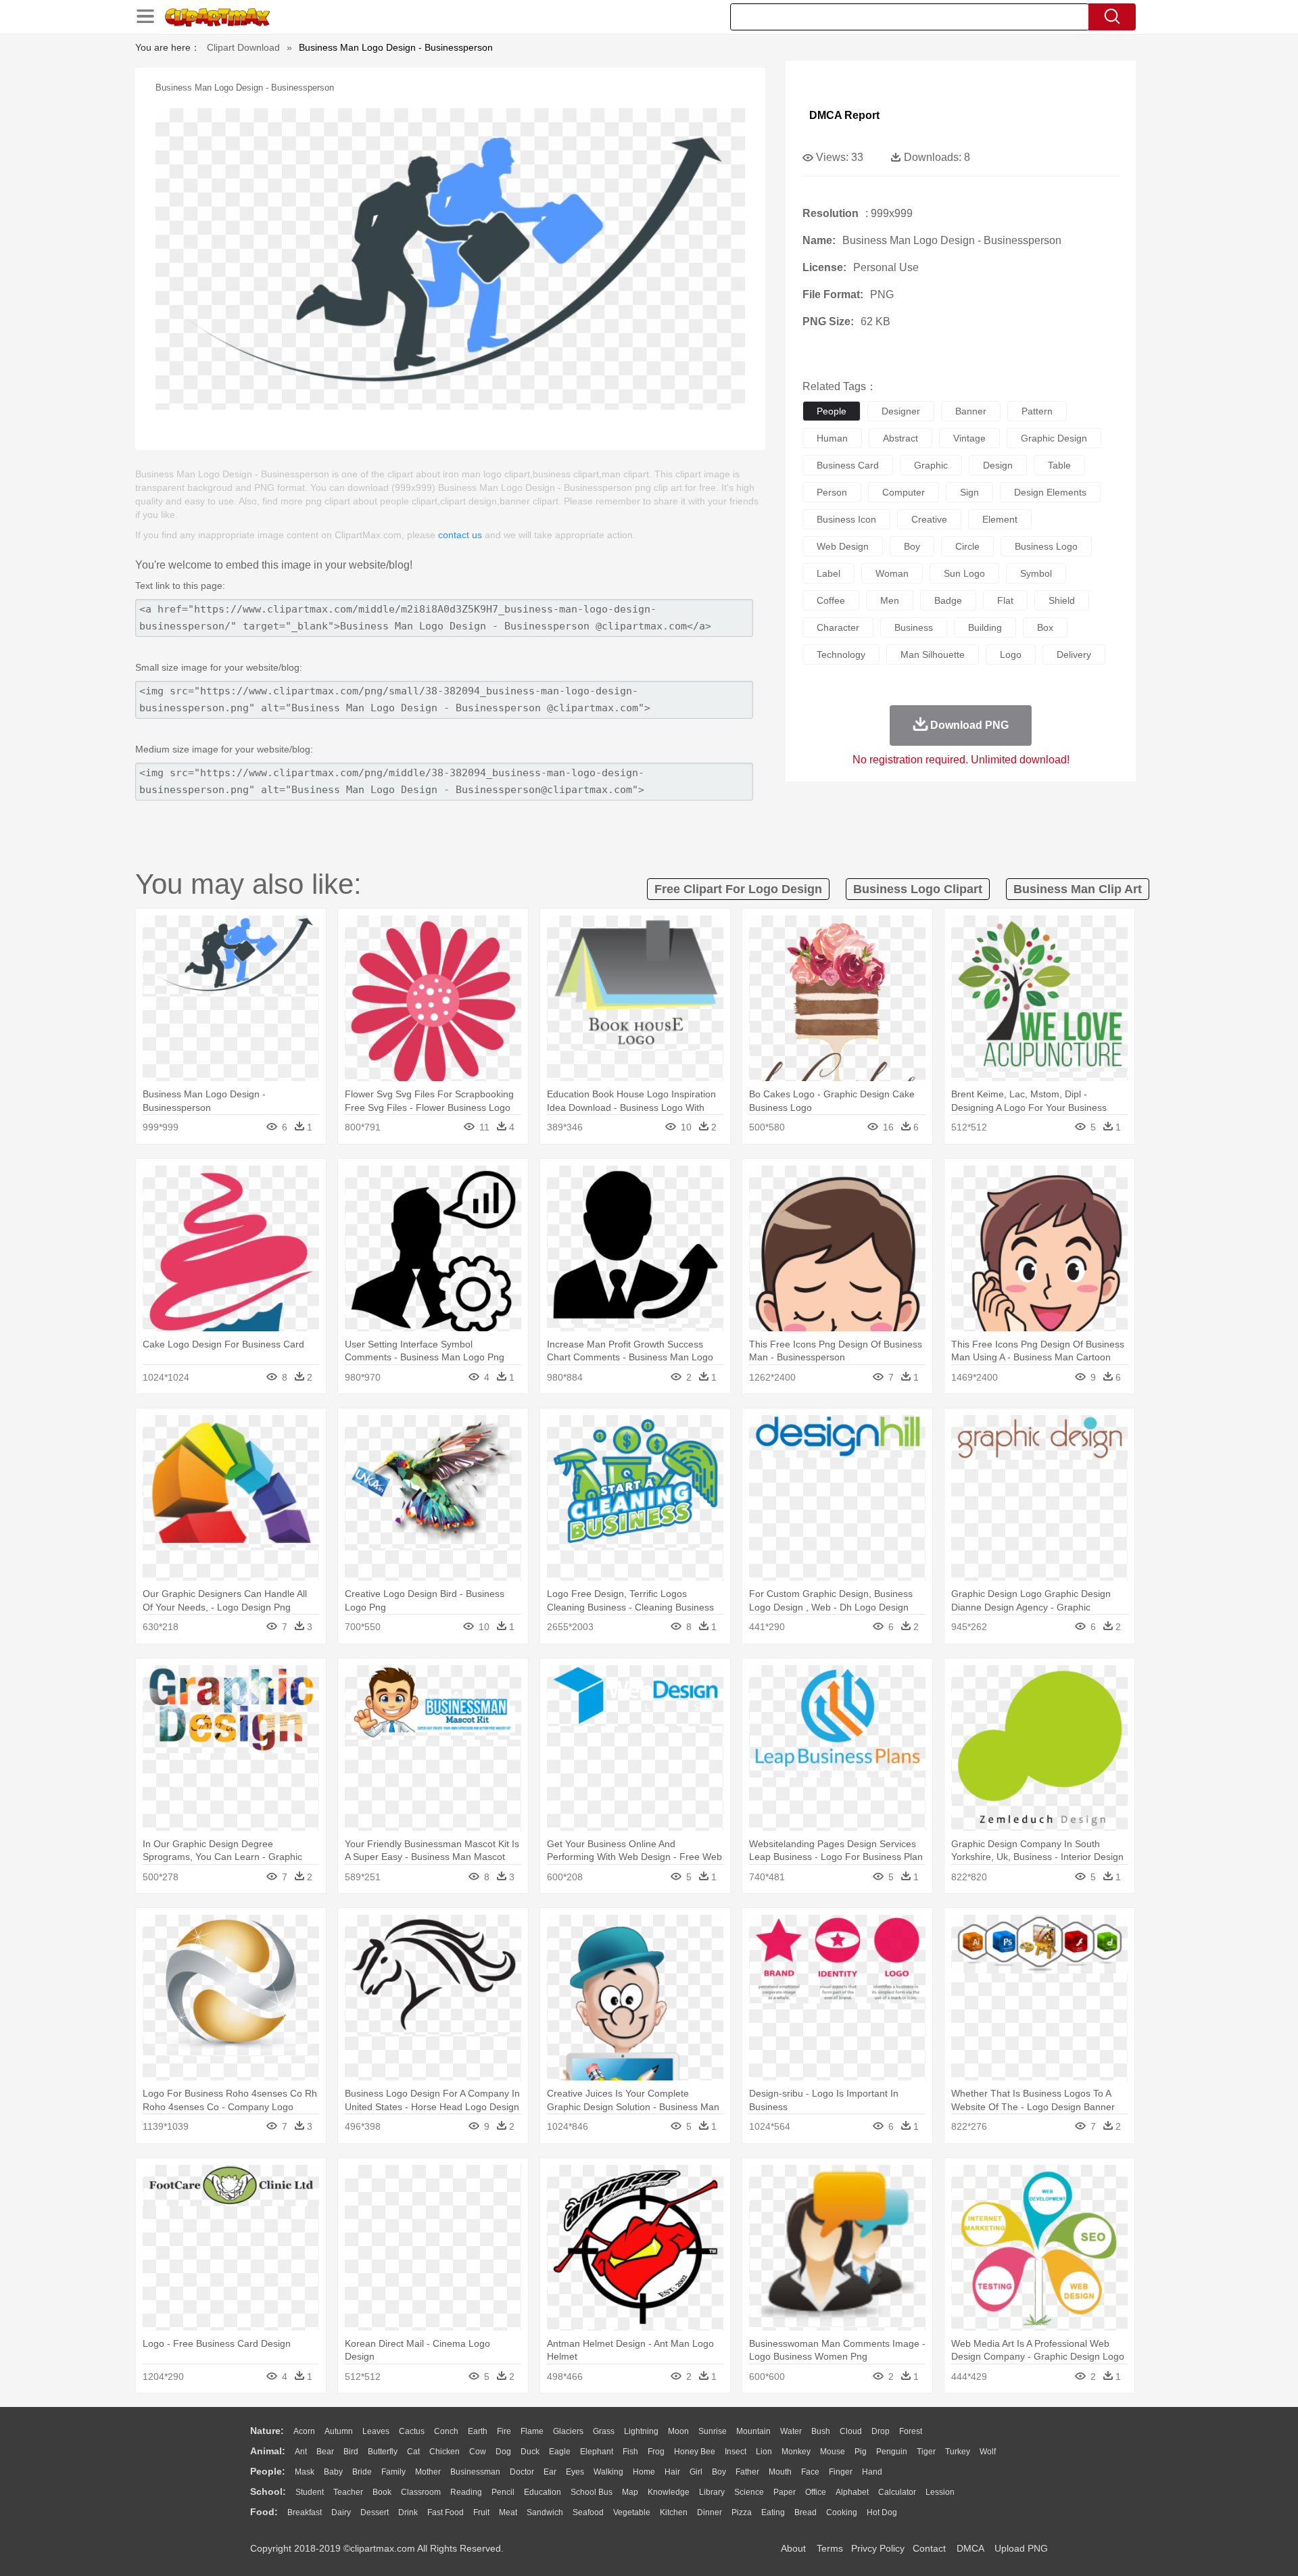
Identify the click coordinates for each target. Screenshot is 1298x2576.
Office (816, 2492)
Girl (696, 2472)
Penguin (892, 2452)
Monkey (796, 2452)
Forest (911, 2431)
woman (892, 573)
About (793, 2548)
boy (912, 546)
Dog (503, 2452)
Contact (929, 2548)
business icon (846, 519)
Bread (806, 2512)
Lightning (641, 2431)
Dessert (375, 2512)
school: (268, 2491)
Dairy (341, 2512)
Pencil (503, 2492)
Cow (478, 2452)
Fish (630, 2452)
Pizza (742, 2512)
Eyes (575, 2472)
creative (929, 519)
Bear (325, 2452)
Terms (830, 2548)
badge (948, 600)
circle (967, 546)
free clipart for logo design (738, 889)
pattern (1037, 411)
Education (543, 2492)
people (832, 411)
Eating (773, 2512)
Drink (408, 2512)
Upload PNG (1021, 2548)
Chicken (444, 2452)
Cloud (851, 2431)
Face (810, 2472)
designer (901, 411)
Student (310, 2492)
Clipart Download (243, 47)
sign (969, 492)
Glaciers (568, 2431)
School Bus (592, 2492)
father (747, 2472)
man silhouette (933, 654)
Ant (301, 2452)
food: (264, 2512)
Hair (672, 2472)
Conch (446, 2431)
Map (630, 2492)
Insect (736, 2452)
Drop (881, 2431)
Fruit (481, 2512)
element (1000, 519)
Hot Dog (882, 2512)
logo (1011, 654)
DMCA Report (844, 115)
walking (608, 2472)
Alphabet (852, 2492)
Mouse (833, 2452)
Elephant (597, 2452)
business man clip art (1078, 889)
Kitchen (674, 2512)
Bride (362, 2472)
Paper (785, 2492)
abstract (900, 438)
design (998, 465)
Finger (841, 2472)
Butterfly (383, 2452)
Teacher (348, 2492)
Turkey (958, 2452)
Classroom (421, 2492)
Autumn (339, 2431)
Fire (504, 2431)
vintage (969, 438)
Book (382, 2492)
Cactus (412, 2431)
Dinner (710, 2512)
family (393, 2472)
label (828, 573)
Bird (351, 2452)
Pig (861, 2452)
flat (1005, 600)
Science (749, 2492)
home (644, 2472)
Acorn (304, 2431)
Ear (550, 2472)
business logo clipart (918, 889)
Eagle (560, 2452)
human (832, 438)
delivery (1074, 654)
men (890, 600)
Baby (333, 2472)
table (1059, 465)
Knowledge (669, 2492)
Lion (764, 2452)
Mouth (780, 2472)
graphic (931, 465)
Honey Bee (695, 2452)
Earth (478, 2431)
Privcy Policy (878, 2548)
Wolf (988, 2452)
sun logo (964, 573)
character (838, 627)
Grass (604, 2431)
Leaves (376, 2431)
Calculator (897, 2492)
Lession (940, 2492)
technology (841, 654)
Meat (508, 2512)
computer (904, 492)
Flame (532, 2431)
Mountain (753, 2431)
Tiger (926, 2452)
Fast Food (446, 2512)
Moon (678, 2431)
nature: (267, 2431)
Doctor (522, 2472)
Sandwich (545, 2512)
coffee (831, 600)
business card (848, 465)
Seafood (588, 2512)
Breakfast (305, 2512)
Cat (413, 2452)
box (1045, 627)
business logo (1046, 546)
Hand (872, 2472)
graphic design (1054, 438)
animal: (268, 2451)
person (832, 492)
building (985, 627)
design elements (1050, 492)
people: (268, 2471)
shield (1062, 600)
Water (791, 2431)
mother (428, 2472)
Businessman (475, 2472)
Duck (530, 2452)
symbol (1036, 573)
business (914, 627)
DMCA (970, 2548)
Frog (656, 2452)
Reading (466, 2492)
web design (843, 546)
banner (971, 411)
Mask (305, 2472)
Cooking (842, 2512)
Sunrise (713, 2431)
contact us (460, 535)
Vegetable (632, 2512)
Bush (821, 2431)
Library (712, 2492)
